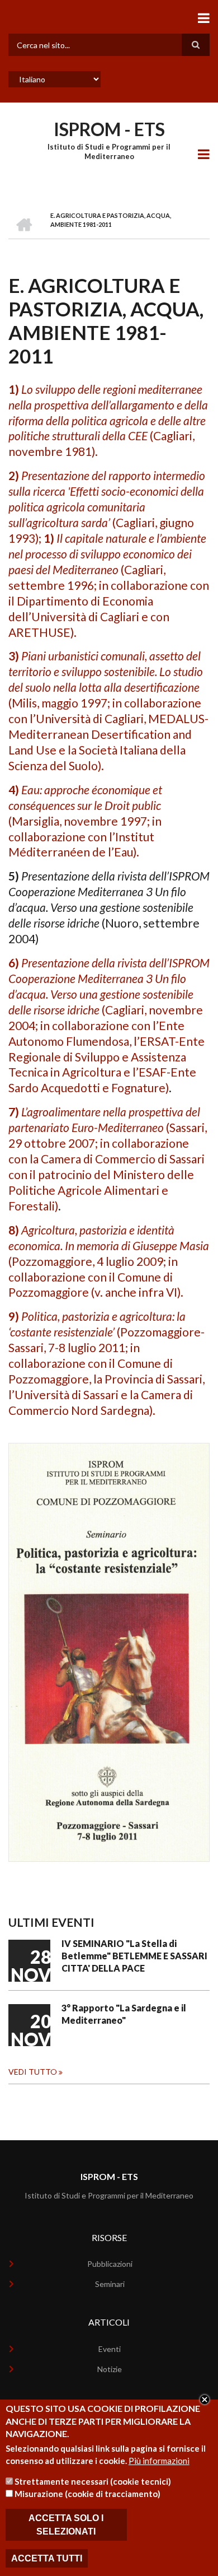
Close (205, 2400)
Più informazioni (159, 2461)
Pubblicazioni (110, 2264)
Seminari (110, 2284)
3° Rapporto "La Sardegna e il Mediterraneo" (124, 2014)
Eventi (110, 2349)
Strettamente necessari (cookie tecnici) (93, 2481)
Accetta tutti (47, 2558)
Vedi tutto (33, 2072)
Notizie (110, 2369)
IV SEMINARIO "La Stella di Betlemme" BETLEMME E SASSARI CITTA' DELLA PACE (134, 1956)
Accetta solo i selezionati (66, 2524)
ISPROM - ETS (109, 129)
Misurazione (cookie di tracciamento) (87, 2494)
